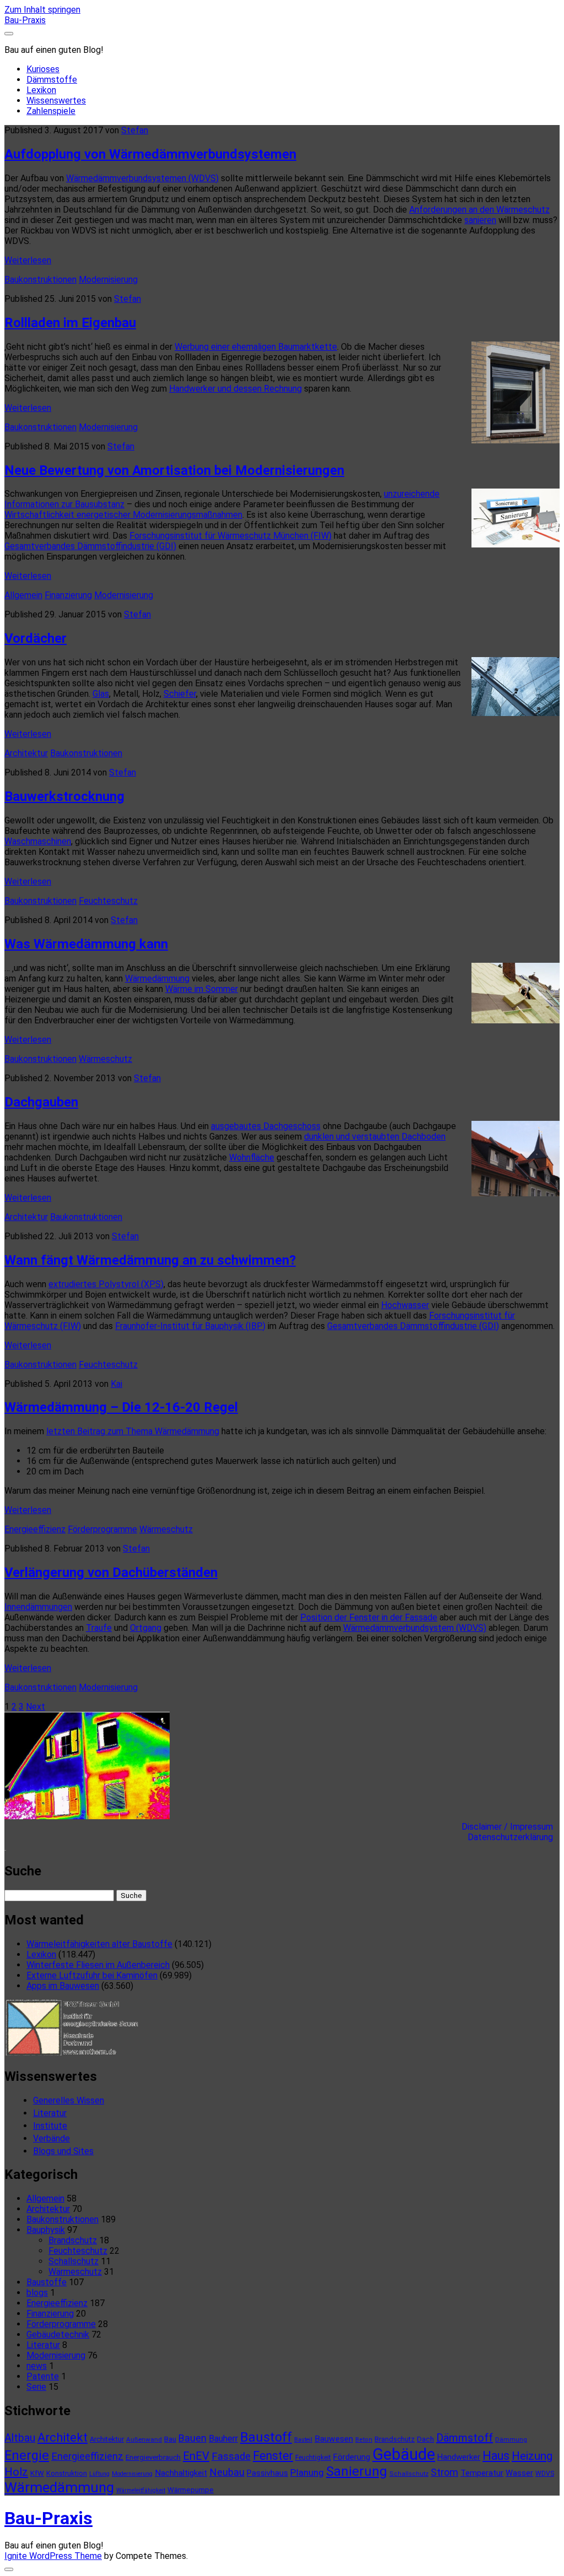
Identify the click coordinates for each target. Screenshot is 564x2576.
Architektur (26, 753)
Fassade (231, 2456)
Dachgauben (41, 1102)
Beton (364, 2440)
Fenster (273, 2456)
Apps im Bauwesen (63, 1986)
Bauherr (223, 2439)
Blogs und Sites (63, 2151)
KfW (37, 2473)
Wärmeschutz (105, 1059)
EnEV (196, 2456)
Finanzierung (68, 595)
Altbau (20, 2438)
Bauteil (303, 2440)
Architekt (63, 2437)
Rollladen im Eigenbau (70, 323)
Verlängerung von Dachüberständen (111, 1572)
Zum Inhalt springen (42, 10)
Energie (27, 2455)
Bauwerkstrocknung (64, 796)
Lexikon (41, 90)
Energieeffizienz (35, 1529)
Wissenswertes (56, 101)
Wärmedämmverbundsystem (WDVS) (415, 1628)
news (37, 2366)
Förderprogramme (102, 1529)
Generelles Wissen (69, 2100)
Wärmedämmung (157, 978)
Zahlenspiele (51, 111)
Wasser (519, 2473)
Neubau (227, 2472)
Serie (36, 2387)
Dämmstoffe (52, 80)
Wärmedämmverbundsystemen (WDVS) (142, 178)
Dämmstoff (465, 2438)
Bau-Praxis (25, 20)
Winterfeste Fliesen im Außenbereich (98, 1965)
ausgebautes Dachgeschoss (266, 1126)
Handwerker (459, 2457)
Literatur (50, 2113)
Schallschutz (74, 2261)
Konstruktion (67, 2473)
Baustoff (266, 2437)
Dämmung (511, 2439)
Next (36, 1707)
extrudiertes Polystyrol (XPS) (106, 1284)
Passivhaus (267, 2473)
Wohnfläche (252, 1157)
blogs (37, 2293)
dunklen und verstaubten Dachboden (375, 1137)
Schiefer (180, 694)
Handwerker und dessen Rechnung (235, 389)
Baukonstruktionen (40, 280)
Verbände (51, 2138)
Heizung (532, 2456)
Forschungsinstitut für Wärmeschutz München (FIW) (231, 536)
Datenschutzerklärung (514, 1837)
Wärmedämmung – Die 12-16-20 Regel (121, 1407)
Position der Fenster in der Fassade (369, 1617)
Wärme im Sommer (202, 989)
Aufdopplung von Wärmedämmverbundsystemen (150, 154)
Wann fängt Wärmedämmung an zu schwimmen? (150, 1260)
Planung (307, 2472)
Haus (496, 2456)
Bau (170, 2439)
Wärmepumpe (191, 2490)
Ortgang (146, 1628)
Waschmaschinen (38, 841)
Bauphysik (46, 2230)
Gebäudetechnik (58, 2334)
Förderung (352, 2457)
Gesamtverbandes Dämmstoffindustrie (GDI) (90, 546)
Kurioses (43, 69)
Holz (16, 2472)
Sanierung (357, 2471)
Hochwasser (405, 1305)
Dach (425, 2439)
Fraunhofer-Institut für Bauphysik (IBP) (190, 1326)
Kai (116, 1384)
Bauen (192, 2438)
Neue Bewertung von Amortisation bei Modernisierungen (174, 470)
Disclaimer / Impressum (511, 1827)
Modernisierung (108, 280)
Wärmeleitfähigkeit (141, 2490)
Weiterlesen (28, 260)
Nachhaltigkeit (181, 2473)
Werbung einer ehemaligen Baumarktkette (256, 347)
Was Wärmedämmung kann (86, 944)
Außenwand (144, 2439)
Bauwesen (334, 2439)
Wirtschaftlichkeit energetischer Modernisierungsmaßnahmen (123, 515)
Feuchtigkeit (313, 2458)
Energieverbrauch (153, 2457)
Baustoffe (47, 2282)
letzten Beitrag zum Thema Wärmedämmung (133, 1431)
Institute (50, 2126)
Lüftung (99, 2474)
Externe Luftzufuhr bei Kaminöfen (92, 1975)
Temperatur (482, 2473)
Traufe (99, 1628)
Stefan (135, 130)
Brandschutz (73, 2240)
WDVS (545, 2474)
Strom (444, 2472)
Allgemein (23, 595)
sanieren (480, 220)
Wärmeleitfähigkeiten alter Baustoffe (99, 1944)
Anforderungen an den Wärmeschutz (479, 210)
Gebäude (404, 2454)
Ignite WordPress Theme (53, 2556)
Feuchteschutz (108, 901)
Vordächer (36, 638)
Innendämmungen (38, 1607)
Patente (43, 2376)
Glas (101, 694)
